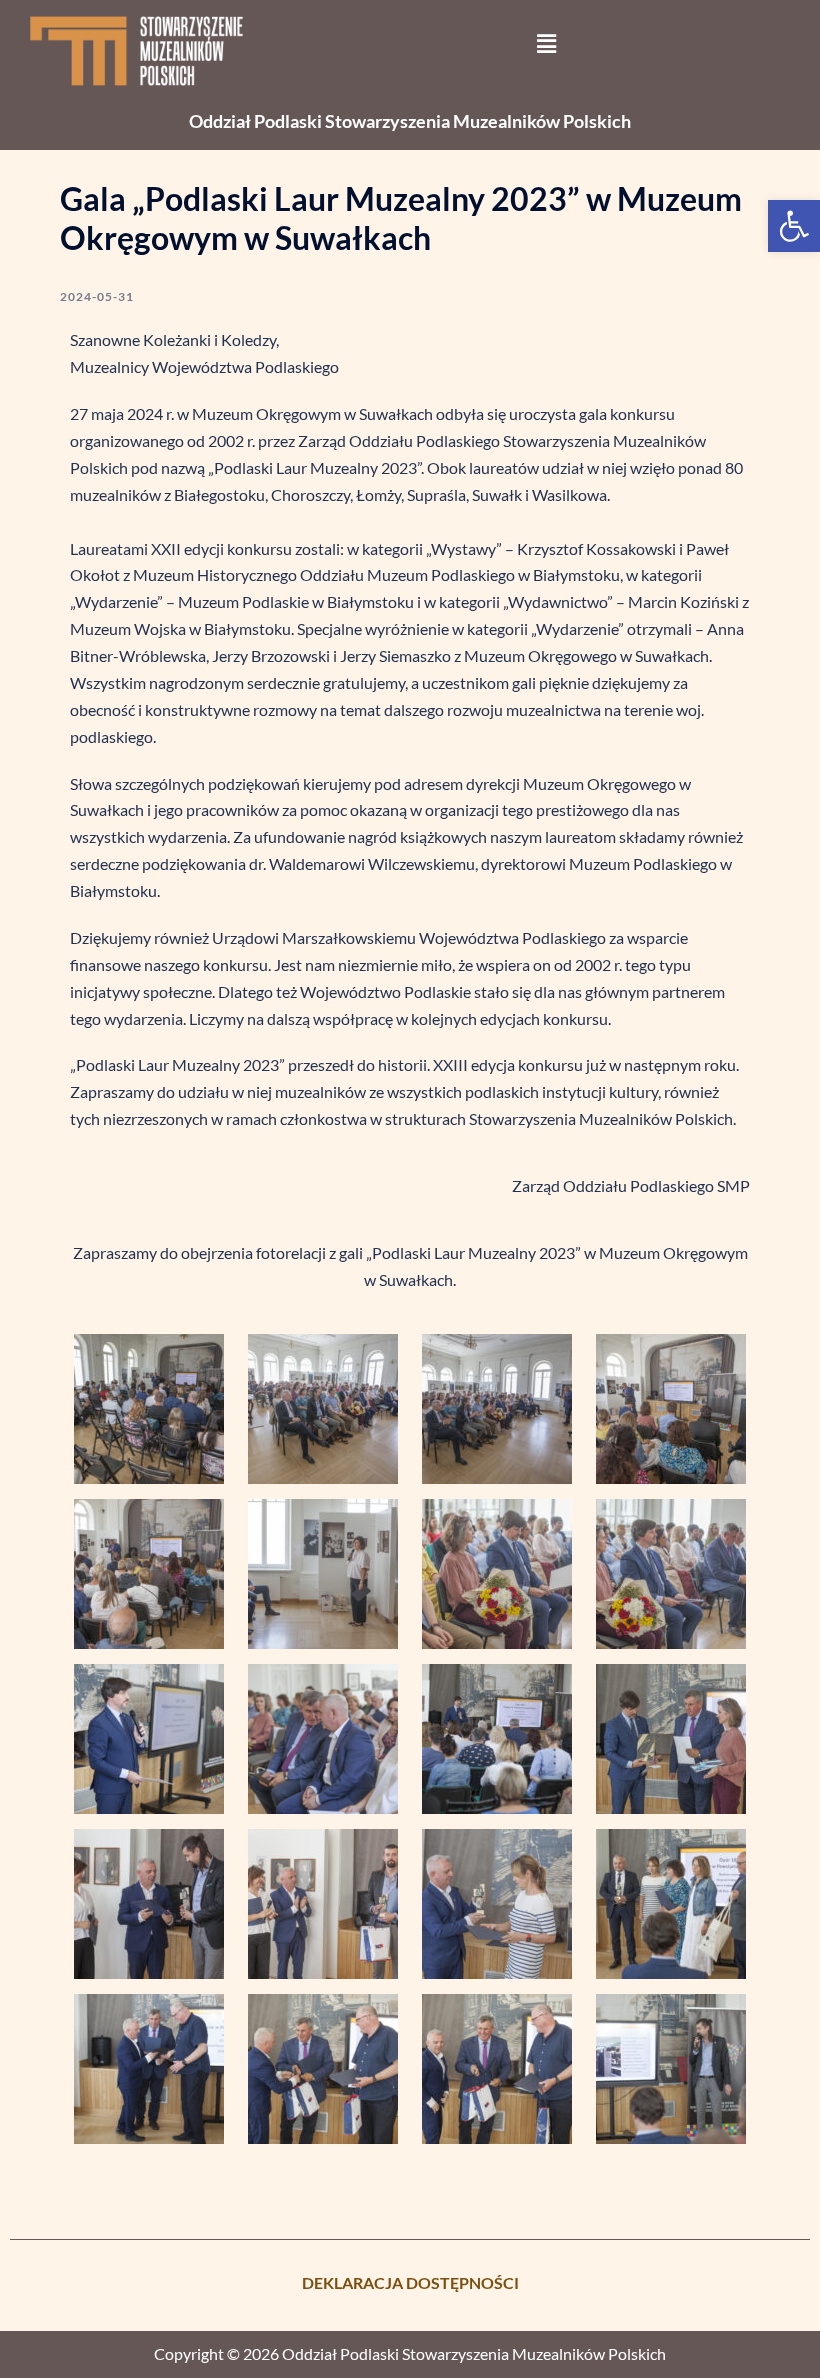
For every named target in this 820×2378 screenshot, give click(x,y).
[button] (794, 226)
